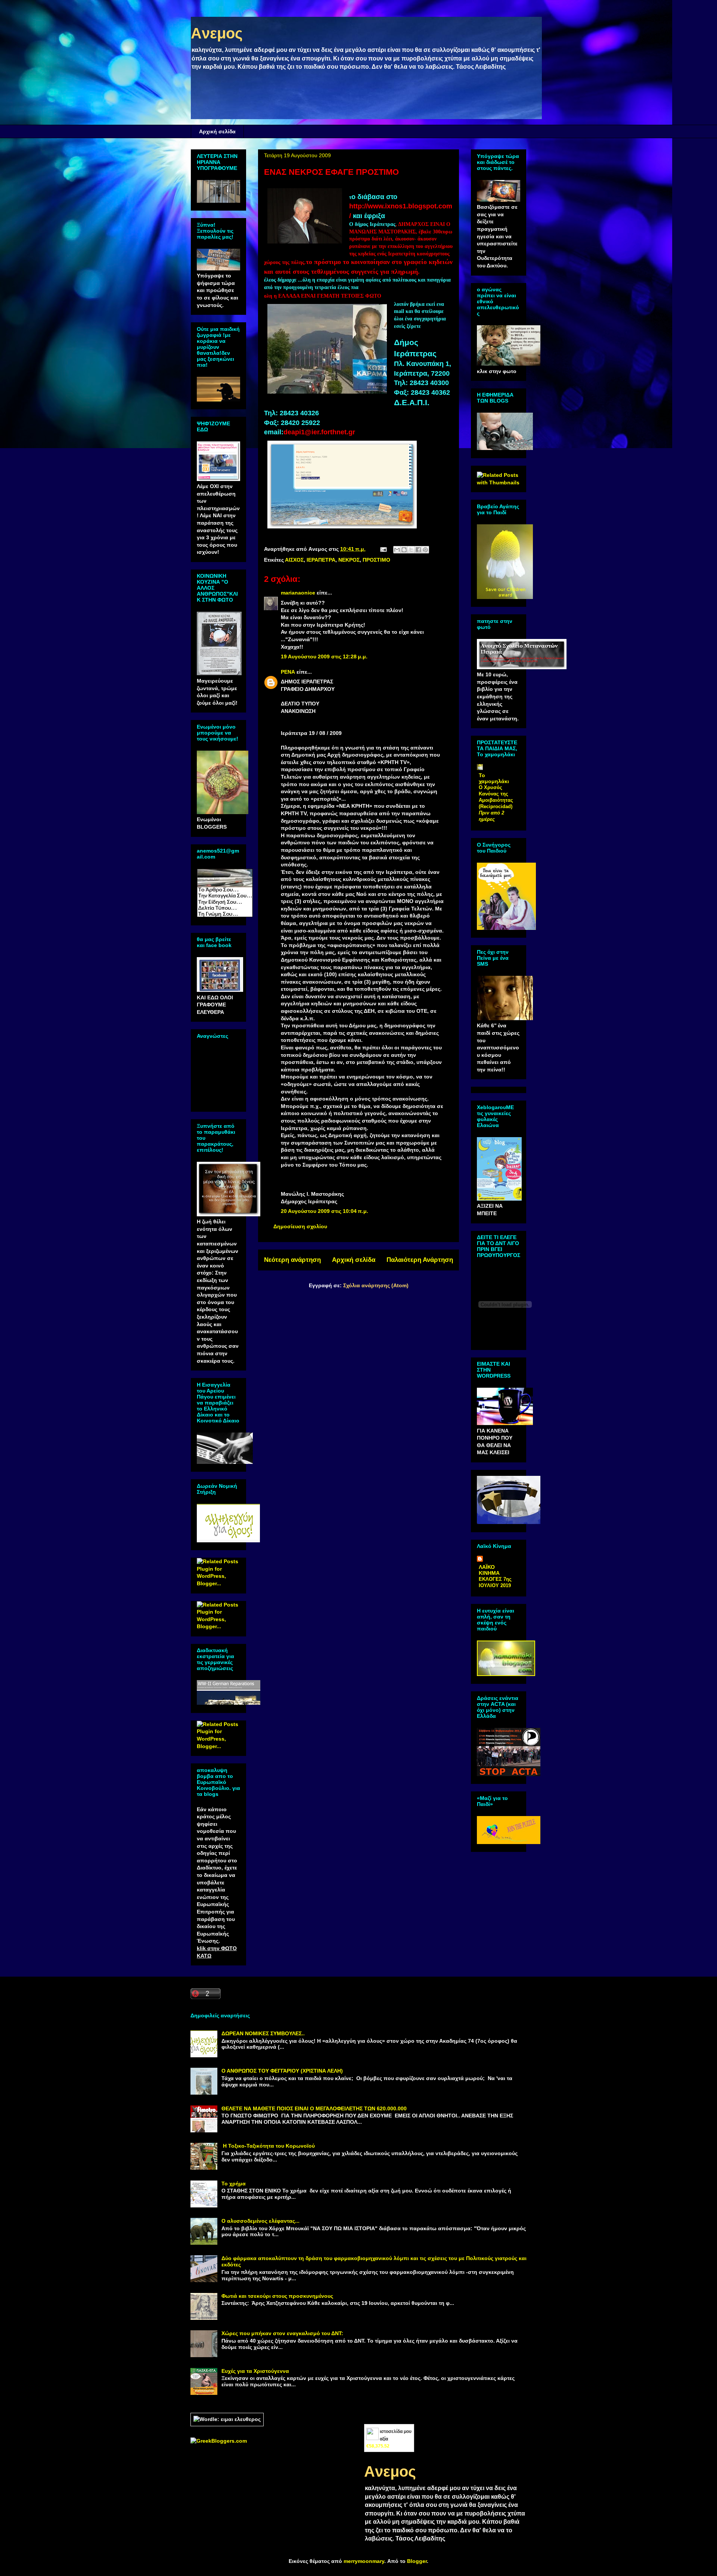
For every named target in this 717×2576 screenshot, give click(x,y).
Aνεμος (217, 33)
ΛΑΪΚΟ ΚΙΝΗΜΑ (489, 1570)
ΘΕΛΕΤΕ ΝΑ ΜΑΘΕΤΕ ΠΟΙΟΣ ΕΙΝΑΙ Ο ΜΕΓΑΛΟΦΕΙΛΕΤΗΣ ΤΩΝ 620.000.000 (314, 2108)
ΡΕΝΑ (288, 672)
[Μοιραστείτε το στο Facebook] (418, 550)
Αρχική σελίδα (217, 131)
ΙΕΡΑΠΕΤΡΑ (321, 560)
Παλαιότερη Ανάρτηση (420, 1260)
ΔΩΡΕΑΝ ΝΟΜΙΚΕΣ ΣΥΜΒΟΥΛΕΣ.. (263, 2033)
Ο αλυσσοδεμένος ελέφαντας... (260, 2221)
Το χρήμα (234, 2184)
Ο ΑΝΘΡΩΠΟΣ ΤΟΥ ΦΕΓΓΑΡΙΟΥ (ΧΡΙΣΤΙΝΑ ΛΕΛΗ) (282, 2071)
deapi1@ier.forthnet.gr (319, 432)
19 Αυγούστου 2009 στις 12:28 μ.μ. (324, 657)
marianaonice (298, 593)
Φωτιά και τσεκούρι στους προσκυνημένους (277, 2296)
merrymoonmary (364, 2561)
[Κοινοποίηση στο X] (411, 550)
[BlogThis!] (404, 550)
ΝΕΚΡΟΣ (349, 560)
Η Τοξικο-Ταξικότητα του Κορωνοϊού (268, 2146)
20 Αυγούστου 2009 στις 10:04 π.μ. (325, 1211)
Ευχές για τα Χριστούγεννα (255, 2371)
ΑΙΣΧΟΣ (294, 560)
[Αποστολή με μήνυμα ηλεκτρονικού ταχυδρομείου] (397, 550)
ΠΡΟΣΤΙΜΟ (376, 560)
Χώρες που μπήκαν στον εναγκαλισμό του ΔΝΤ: (282, 2333)
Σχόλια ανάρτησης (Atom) (376, 1285)
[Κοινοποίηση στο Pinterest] (425, 550)
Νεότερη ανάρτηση (292, 1260)
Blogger (417, 2561)
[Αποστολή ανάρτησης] (383, 549)
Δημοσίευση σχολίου (300, 1226)
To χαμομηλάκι (494, 778)
